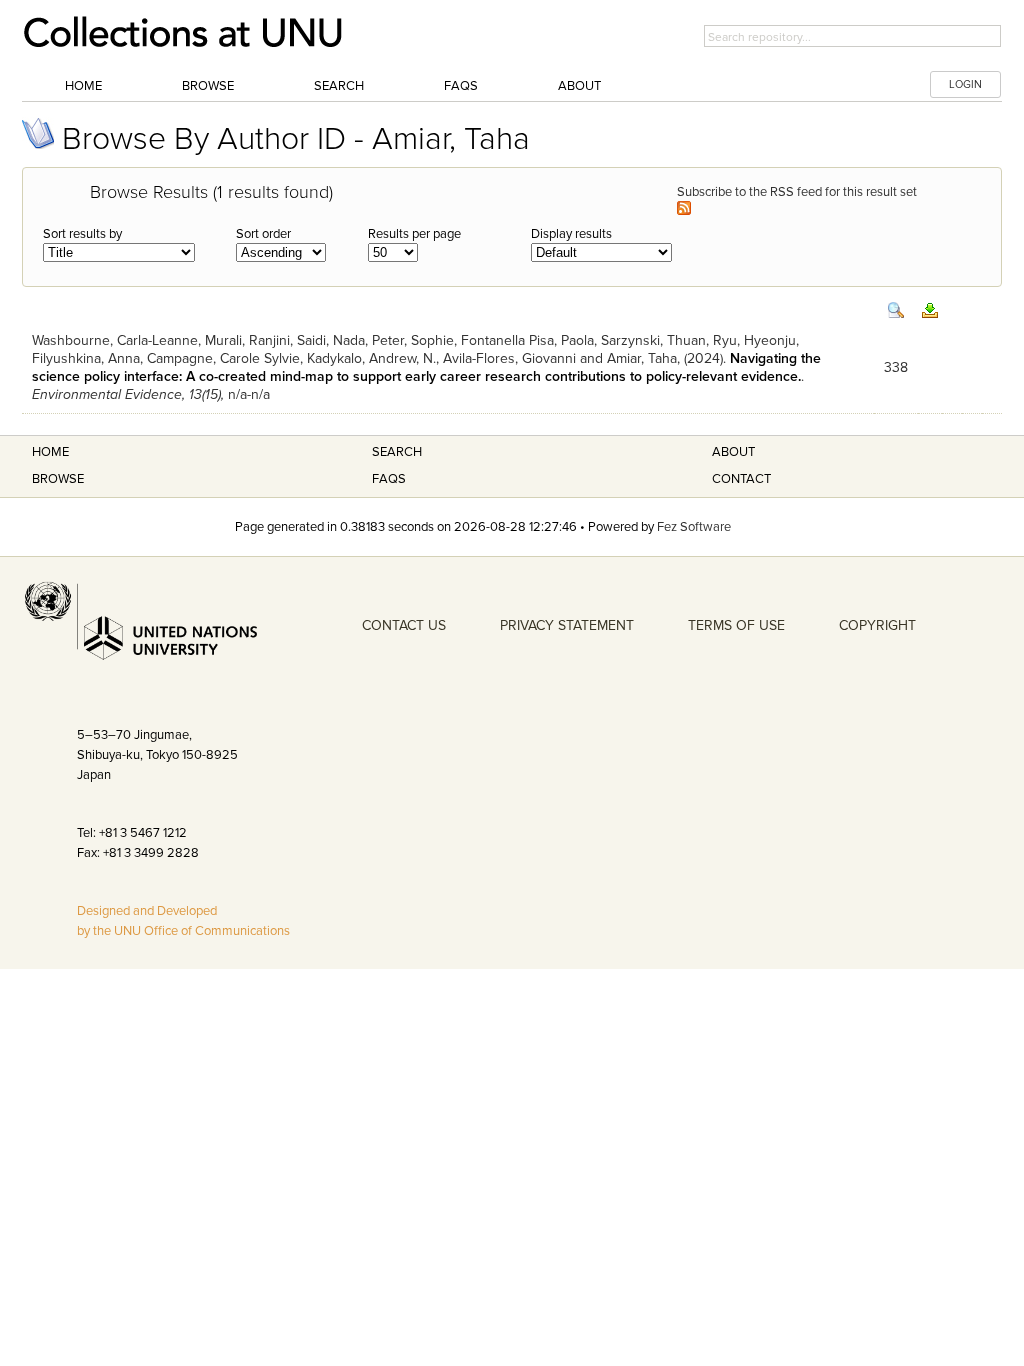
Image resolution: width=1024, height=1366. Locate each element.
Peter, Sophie (413, 340)
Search (339, 86)
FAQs (461, 86)
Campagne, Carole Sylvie (223, 358)
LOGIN (965, 84)
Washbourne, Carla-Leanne (115, 340)
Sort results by (82, 234)
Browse (208, 86)
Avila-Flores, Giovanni (509, 358)
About (579, 86)
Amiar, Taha (642, 358)
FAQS (389, 479)
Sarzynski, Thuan (653, 340)
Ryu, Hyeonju (754, 340)
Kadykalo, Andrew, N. (371, 358)
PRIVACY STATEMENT (567, 625)
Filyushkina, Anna (86, 358)
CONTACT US (404, 625)
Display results (571, 234)
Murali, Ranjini (247, 340)
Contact (741, 479)
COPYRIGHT (877, 625)
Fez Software (694, 527)
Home (83, 86)
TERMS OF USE (736, 625)
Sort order (263, 234)
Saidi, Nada (331, 340)
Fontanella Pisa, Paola (527, 340)
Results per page (414, 234)
